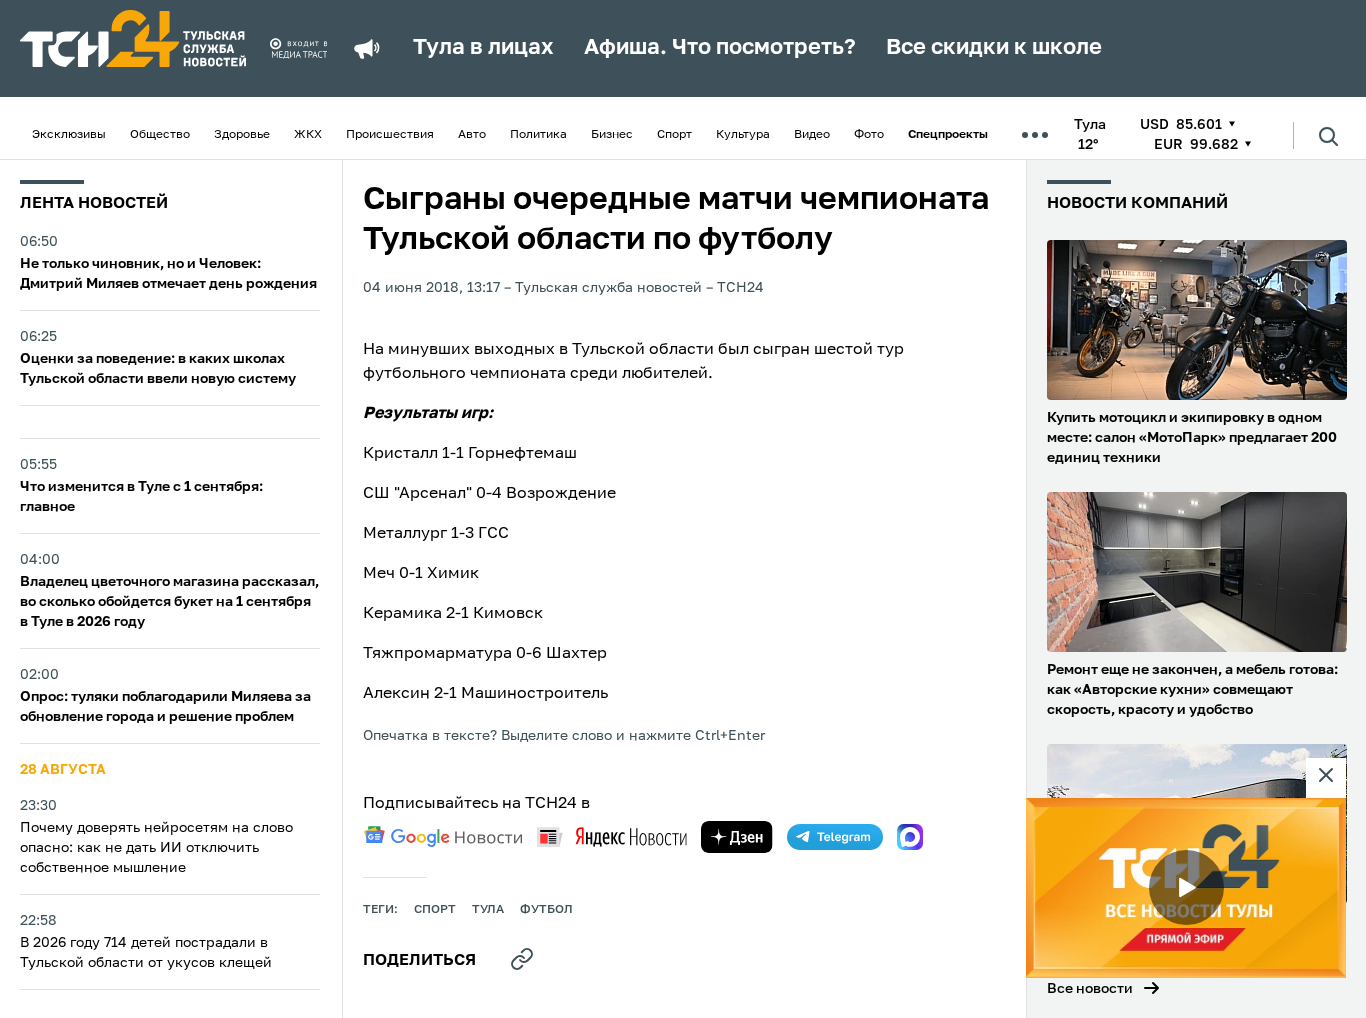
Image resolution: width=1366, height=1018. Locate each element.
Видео (812, 135)
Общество (160, 135)
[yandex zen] (737, 837)
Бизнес (612, 135)
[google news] (443, 837)
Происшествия (390, 135)
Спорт (674, 135)
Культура (743, 135)
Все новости (1090, 989)
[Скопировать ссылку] (522, 959)
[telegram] (835, 837)
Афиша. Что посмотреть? (720, 48)
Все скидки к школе (994, 48)
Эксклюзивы (69, 135)
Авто (472, 135)
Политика (538, 135)
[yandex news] (612, 836)
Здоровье (242, 135)
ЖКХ (308, 135)
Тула (488, 910)
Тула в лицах (483, 48)
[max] (910, 837)
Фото (869, 135)
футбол (546, 910)
